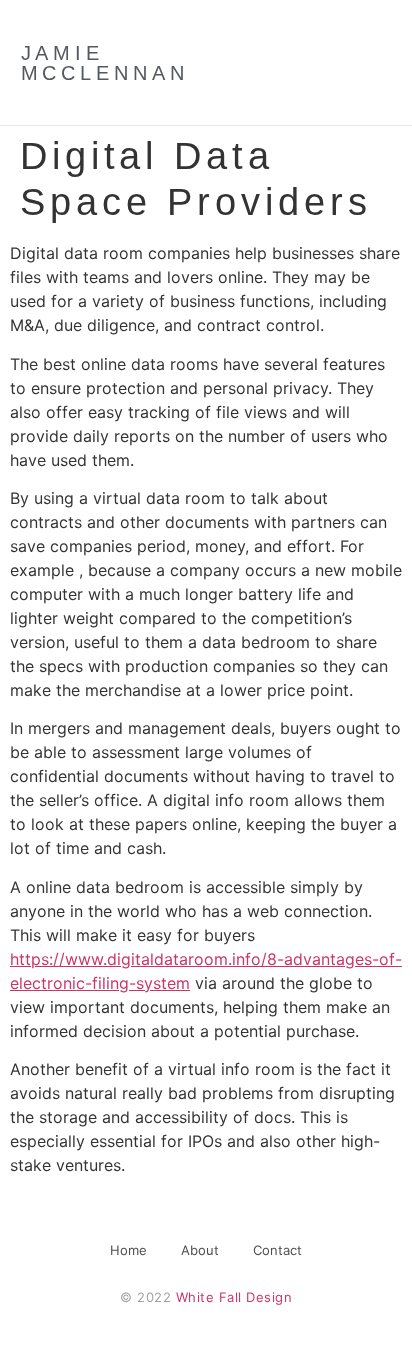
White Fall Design (234, 1297)
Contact (277, 1250)
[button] (341, 63)
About (200, 1250)
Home (128, 1250)
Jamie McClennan (105, 63)
